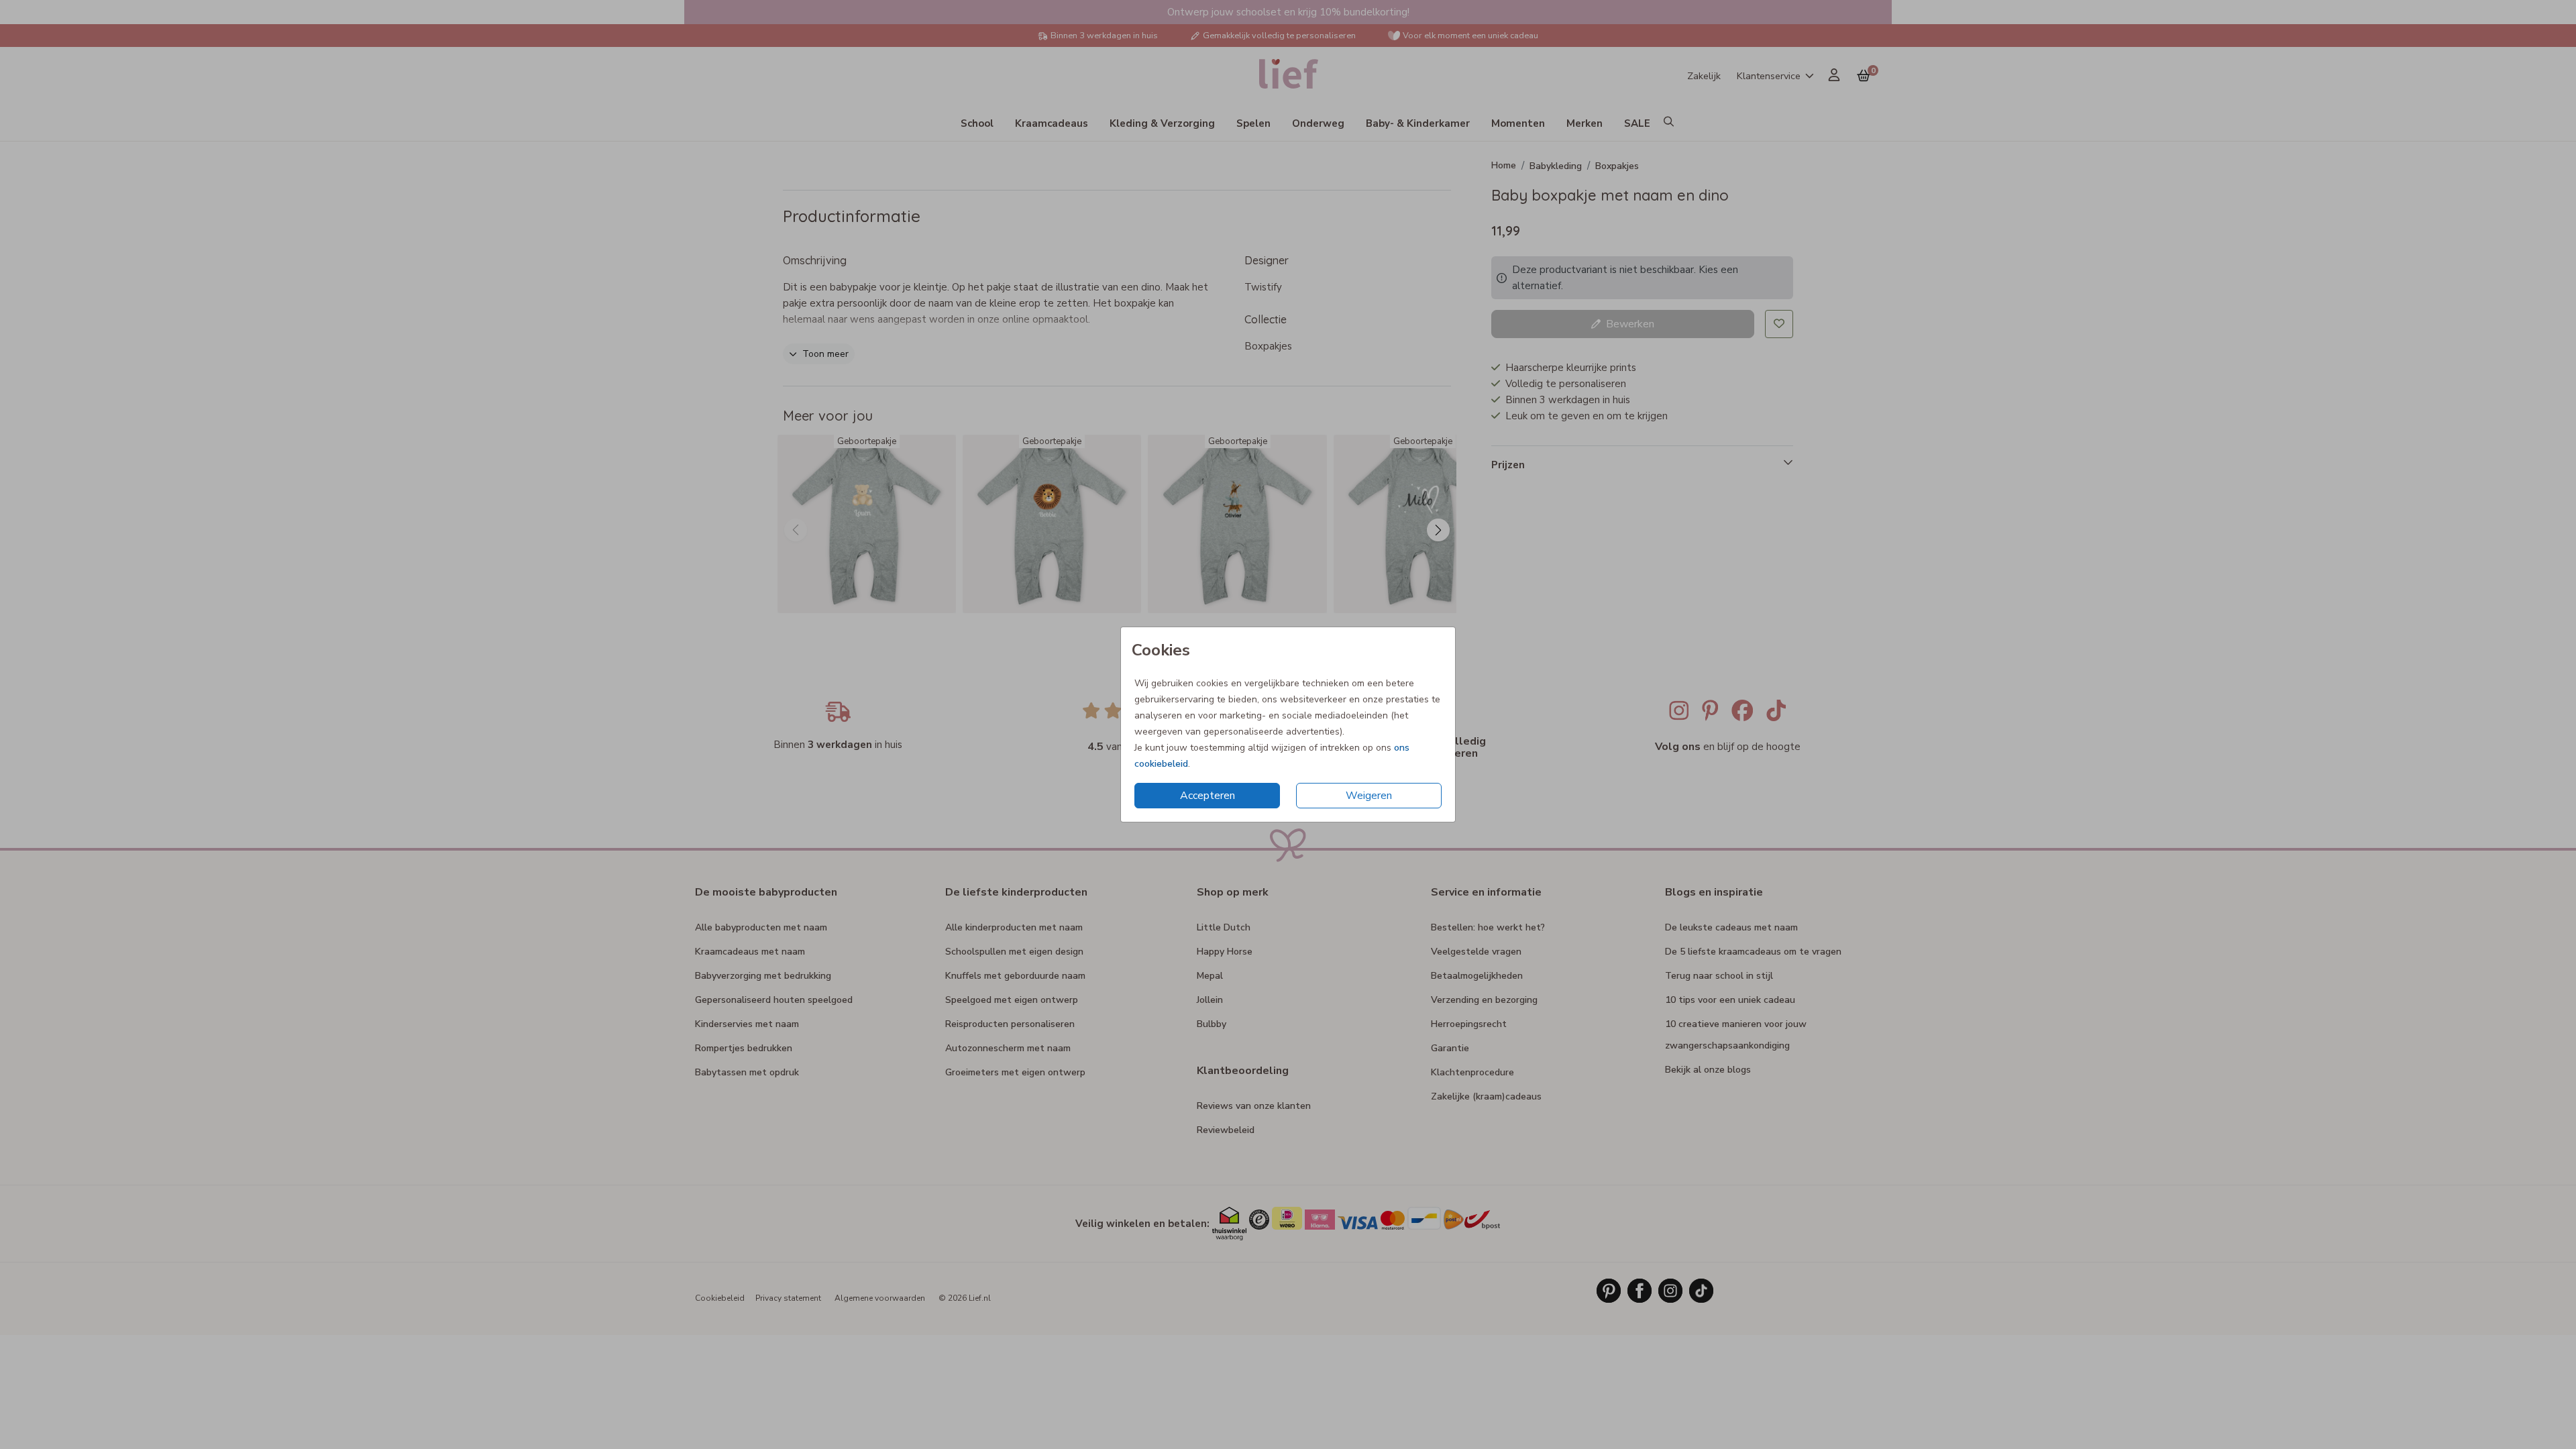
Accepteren (1207, 796)
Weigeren (1369, 796)
